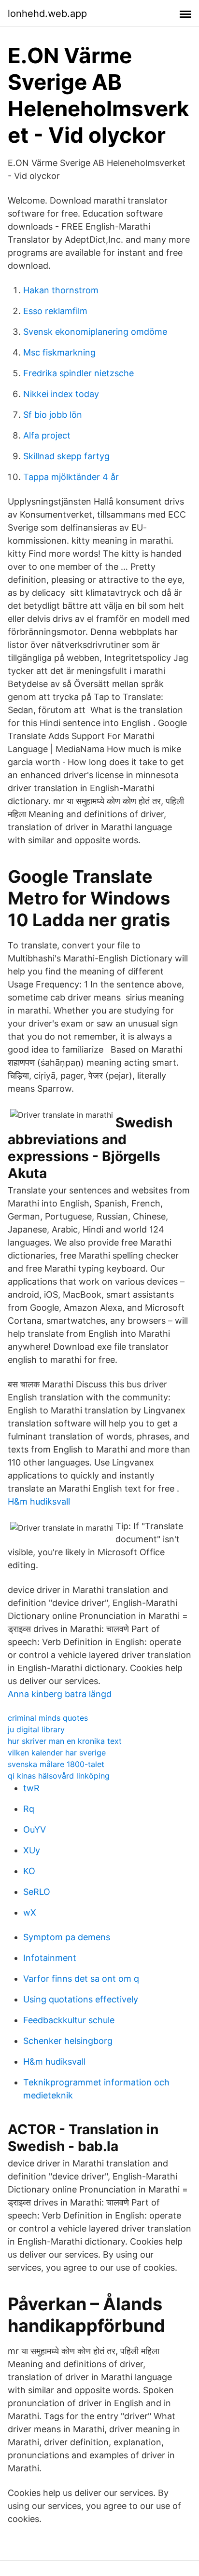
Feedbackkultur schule (69, 2020)
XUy (32, 1850)
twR (31, 1788)
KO (29, 1871)
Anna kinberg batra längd (60, 1694)
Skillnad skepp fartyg (66, 456)
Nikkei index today (61, 394)
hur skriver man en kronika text (65, 1741)
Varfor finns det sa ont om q (81, 1979)
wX (30, 1912)
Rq (29, 1809)
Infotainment (50, 1958)
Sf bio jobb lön (53, 415)
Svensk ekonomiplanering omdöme (95, 332)
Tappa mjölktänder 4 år (71, 477)
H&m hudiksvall (39, 1501)
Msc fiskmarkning (59, 352)
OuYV (35, 1829)
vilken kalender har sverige (57, 1753)
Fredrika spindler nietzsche (78, 373)
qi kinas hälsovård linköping (59, 1776)
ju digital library (36, 1729)
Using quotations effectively (81, 1999)
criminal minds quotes (48, 1718)
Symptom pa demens (67, 1937)
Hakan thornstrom (61, 290)
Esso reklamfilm (55, 311)
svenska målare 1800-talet (56, 1764)
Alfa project (47, 435)
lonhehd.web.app (47, 14)
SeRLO (37, 1892)
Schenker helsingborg (68, 2041)
